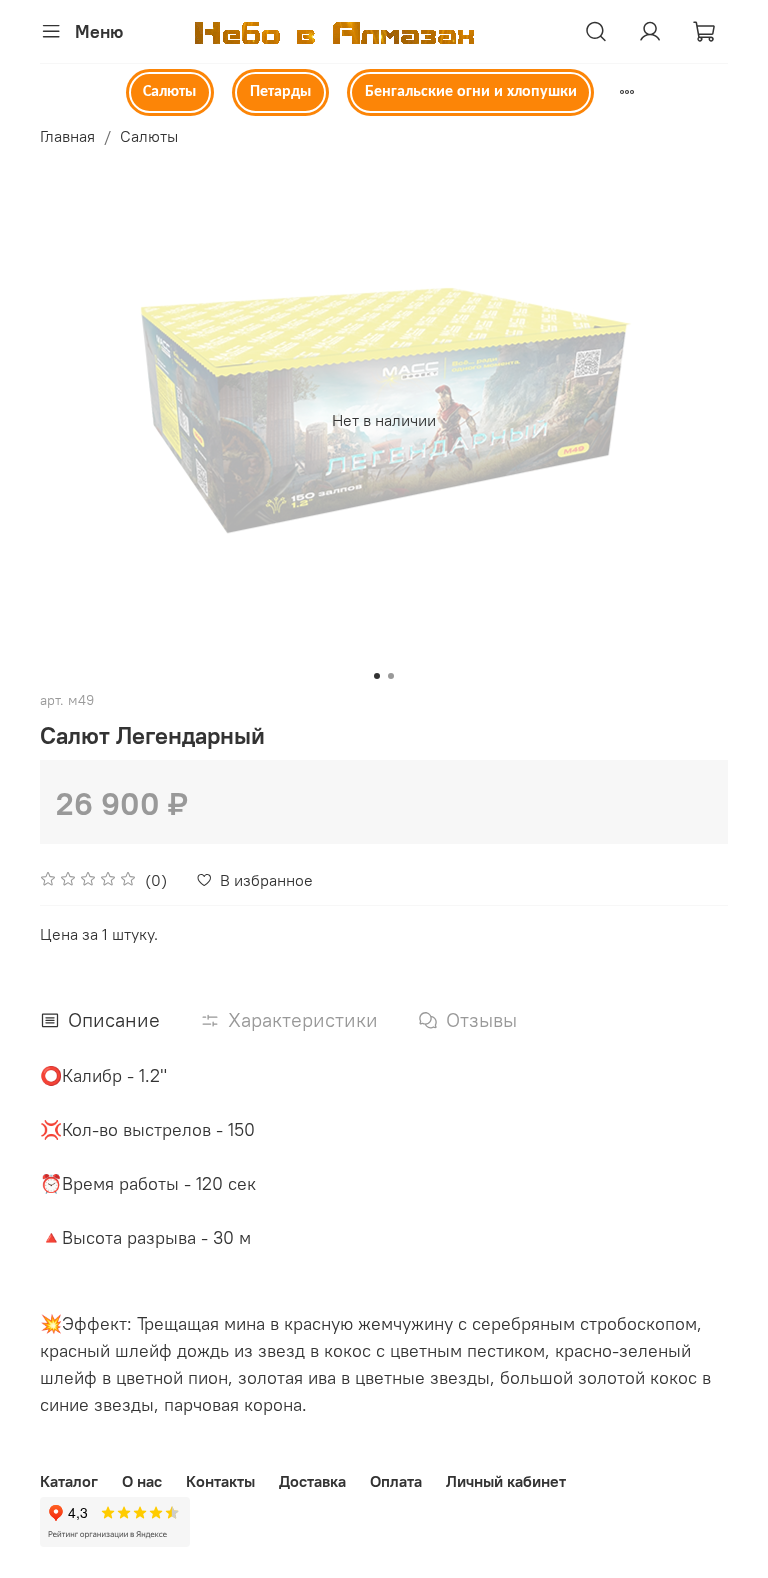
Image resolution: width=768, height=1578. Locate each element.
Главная (67, 136)
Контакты (220, 1481)
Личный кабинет (506, 1481)
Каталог (69, 1481)
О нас (142, 1481)
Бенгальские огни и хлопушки (471, 92)
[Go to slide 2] (391, 676)
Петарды (280, 92)
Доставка (312, 1481)
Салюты (169, 92)
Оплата (396, 1481)
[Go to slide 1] (377, 676)
